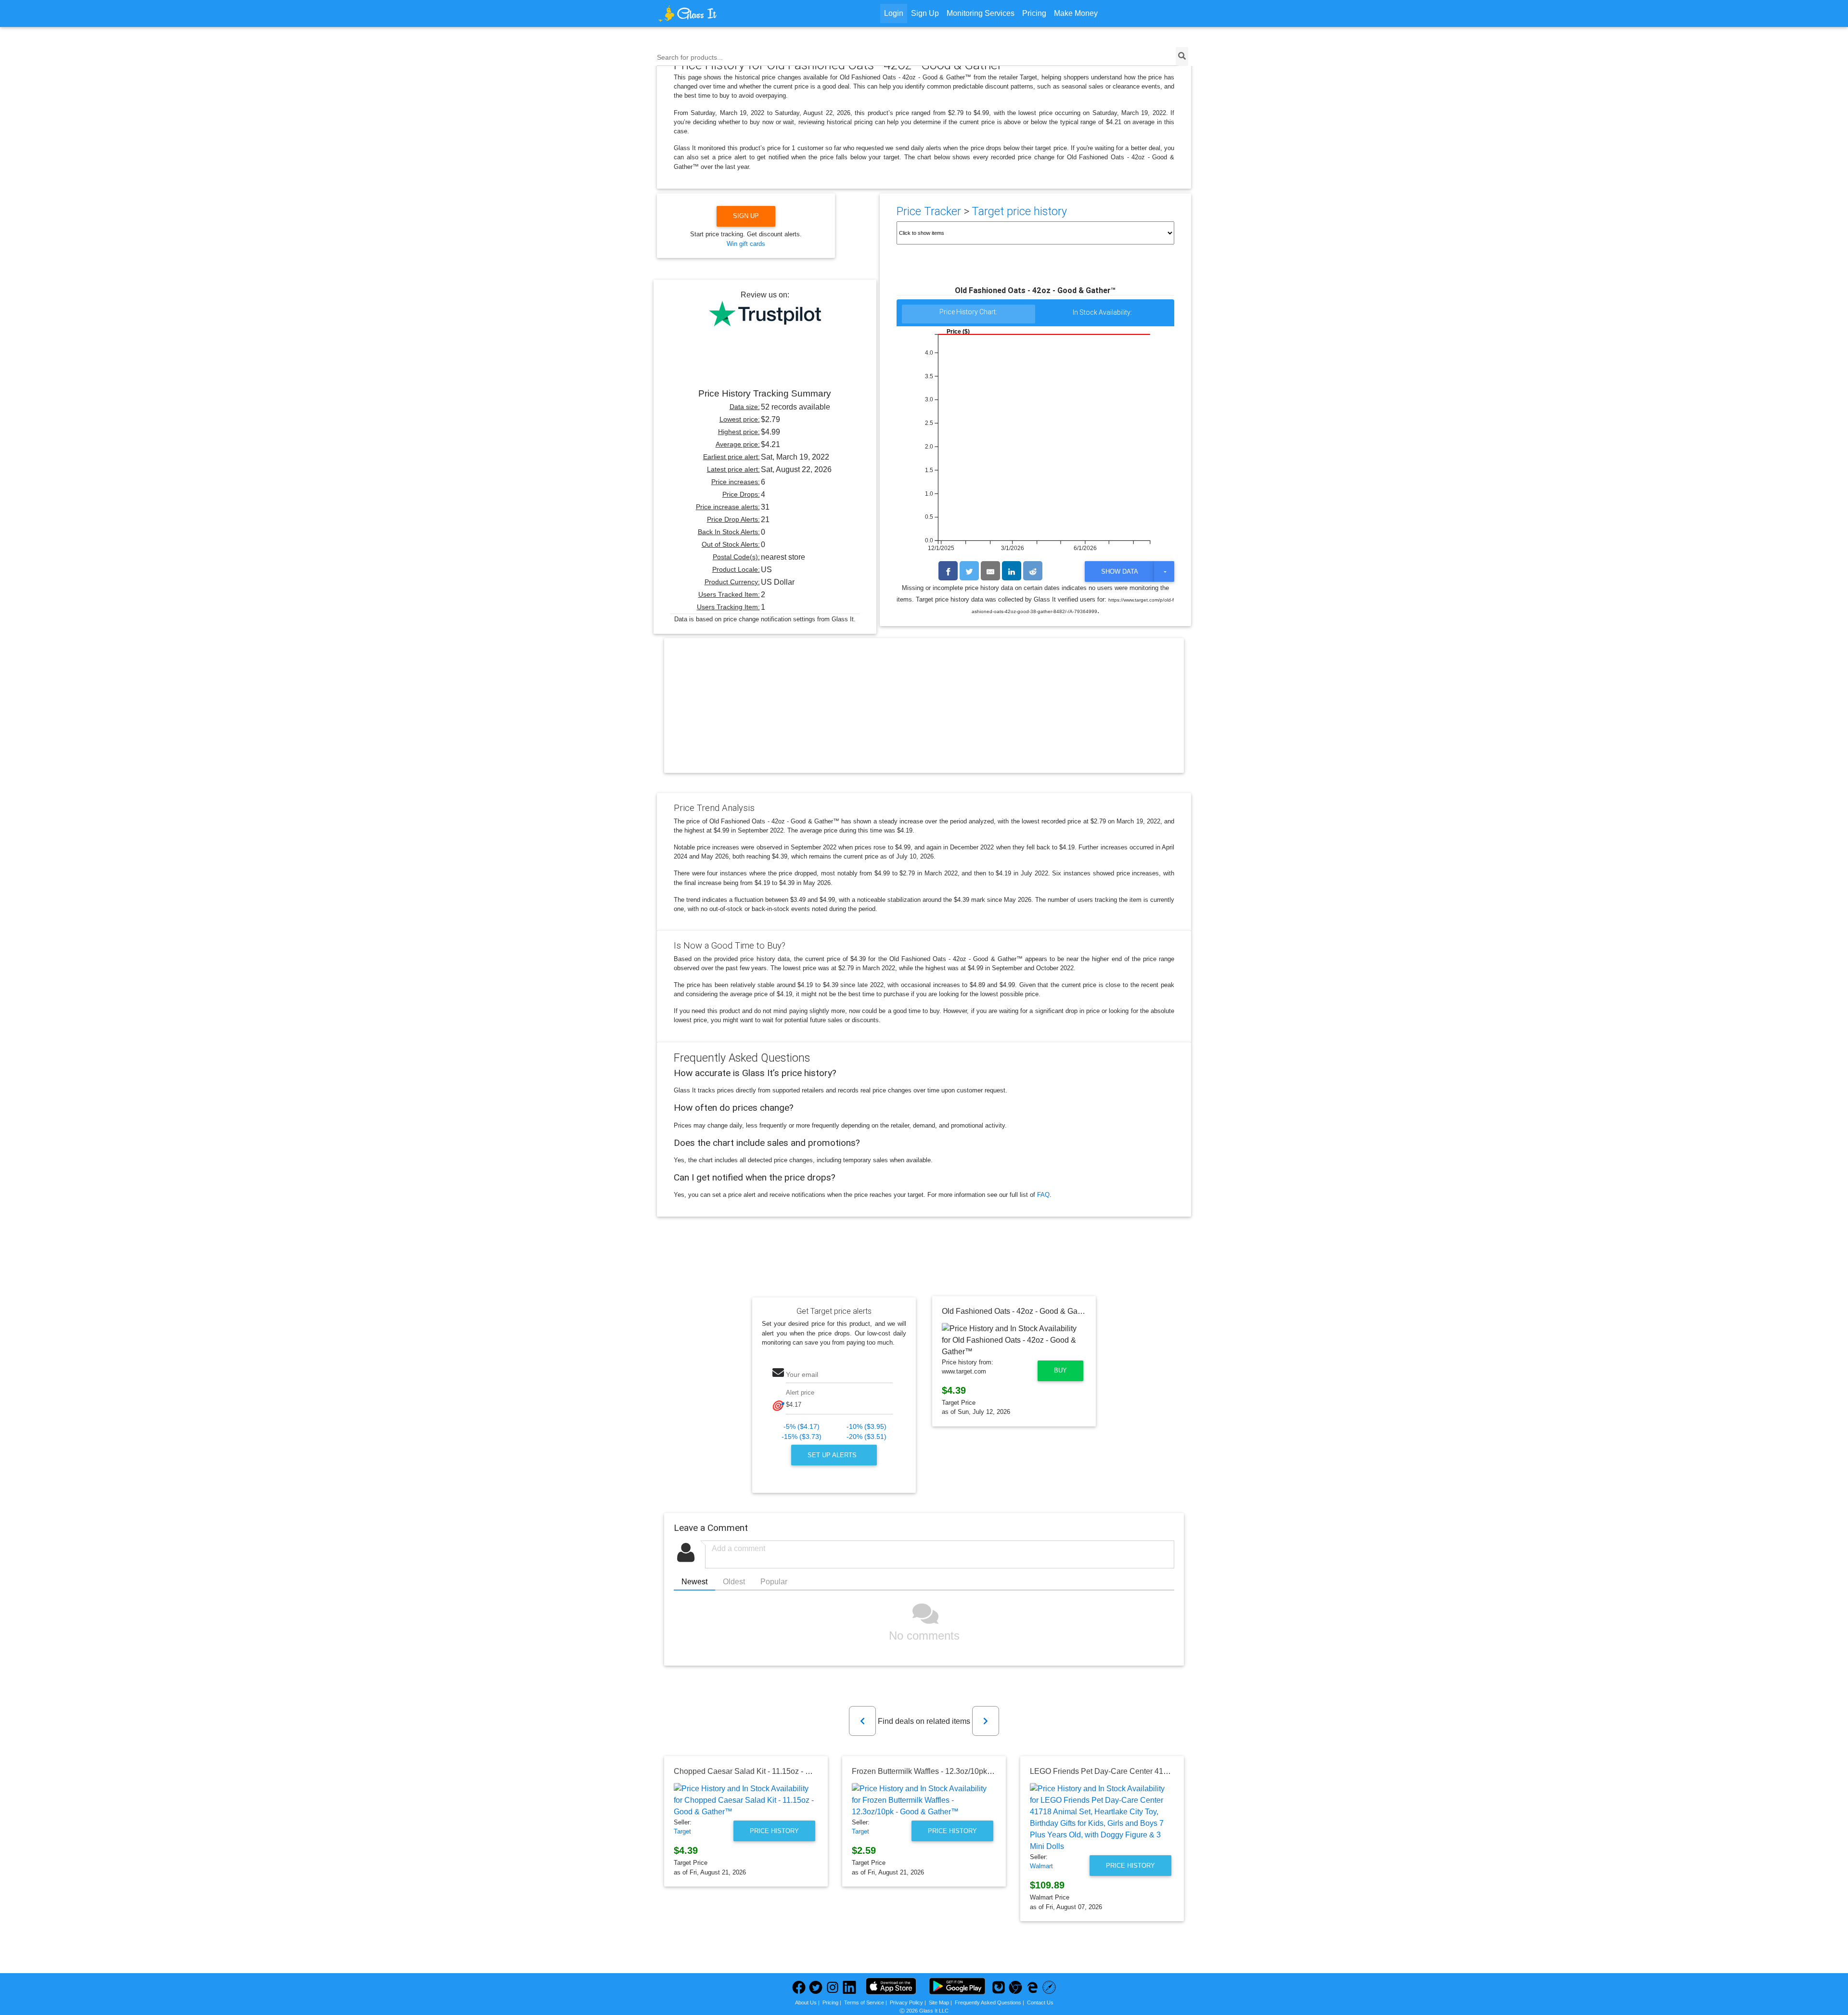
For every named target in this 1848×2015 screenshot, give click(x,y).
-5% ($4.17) (802, 1427)
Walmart (1041, 1866)
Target (682, 1831)
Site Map (939, 2002)
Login (894, 13)
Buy (1060, 1370)
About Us (806, 2002)
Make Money (1076, 13)
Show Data (1120, 571)
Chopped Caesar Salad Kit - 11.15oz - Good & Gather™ (769, 1771)
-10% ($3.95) (866, 1427)
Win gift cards (746, 244)
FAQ (1043, 1195)
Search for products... (690, 57)
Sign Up (925, 13)
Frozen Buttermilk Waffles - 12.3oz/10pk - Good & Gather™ (952, 1771)
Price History (774, 1831)
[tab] (969, 314)
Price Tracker (929, 211)
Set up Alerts (833, 1455)
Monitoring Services (981, 13)
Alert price (800, 1393)
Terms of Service (864, 2002)
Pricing (1034, 13)
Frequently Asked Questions (988, 2002)
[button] (862, 1721)
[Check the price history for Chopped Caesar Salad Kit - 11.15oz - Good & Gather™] (746, 1800)
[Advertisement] (924, 714)
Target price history (1019, 211)
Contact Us (1040, 2002)
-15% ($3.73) (802, 1437)
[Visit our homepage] (724, 13)
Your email (802, 1374)
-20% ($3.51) (866, 1437)
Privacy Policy (906, 2002)
